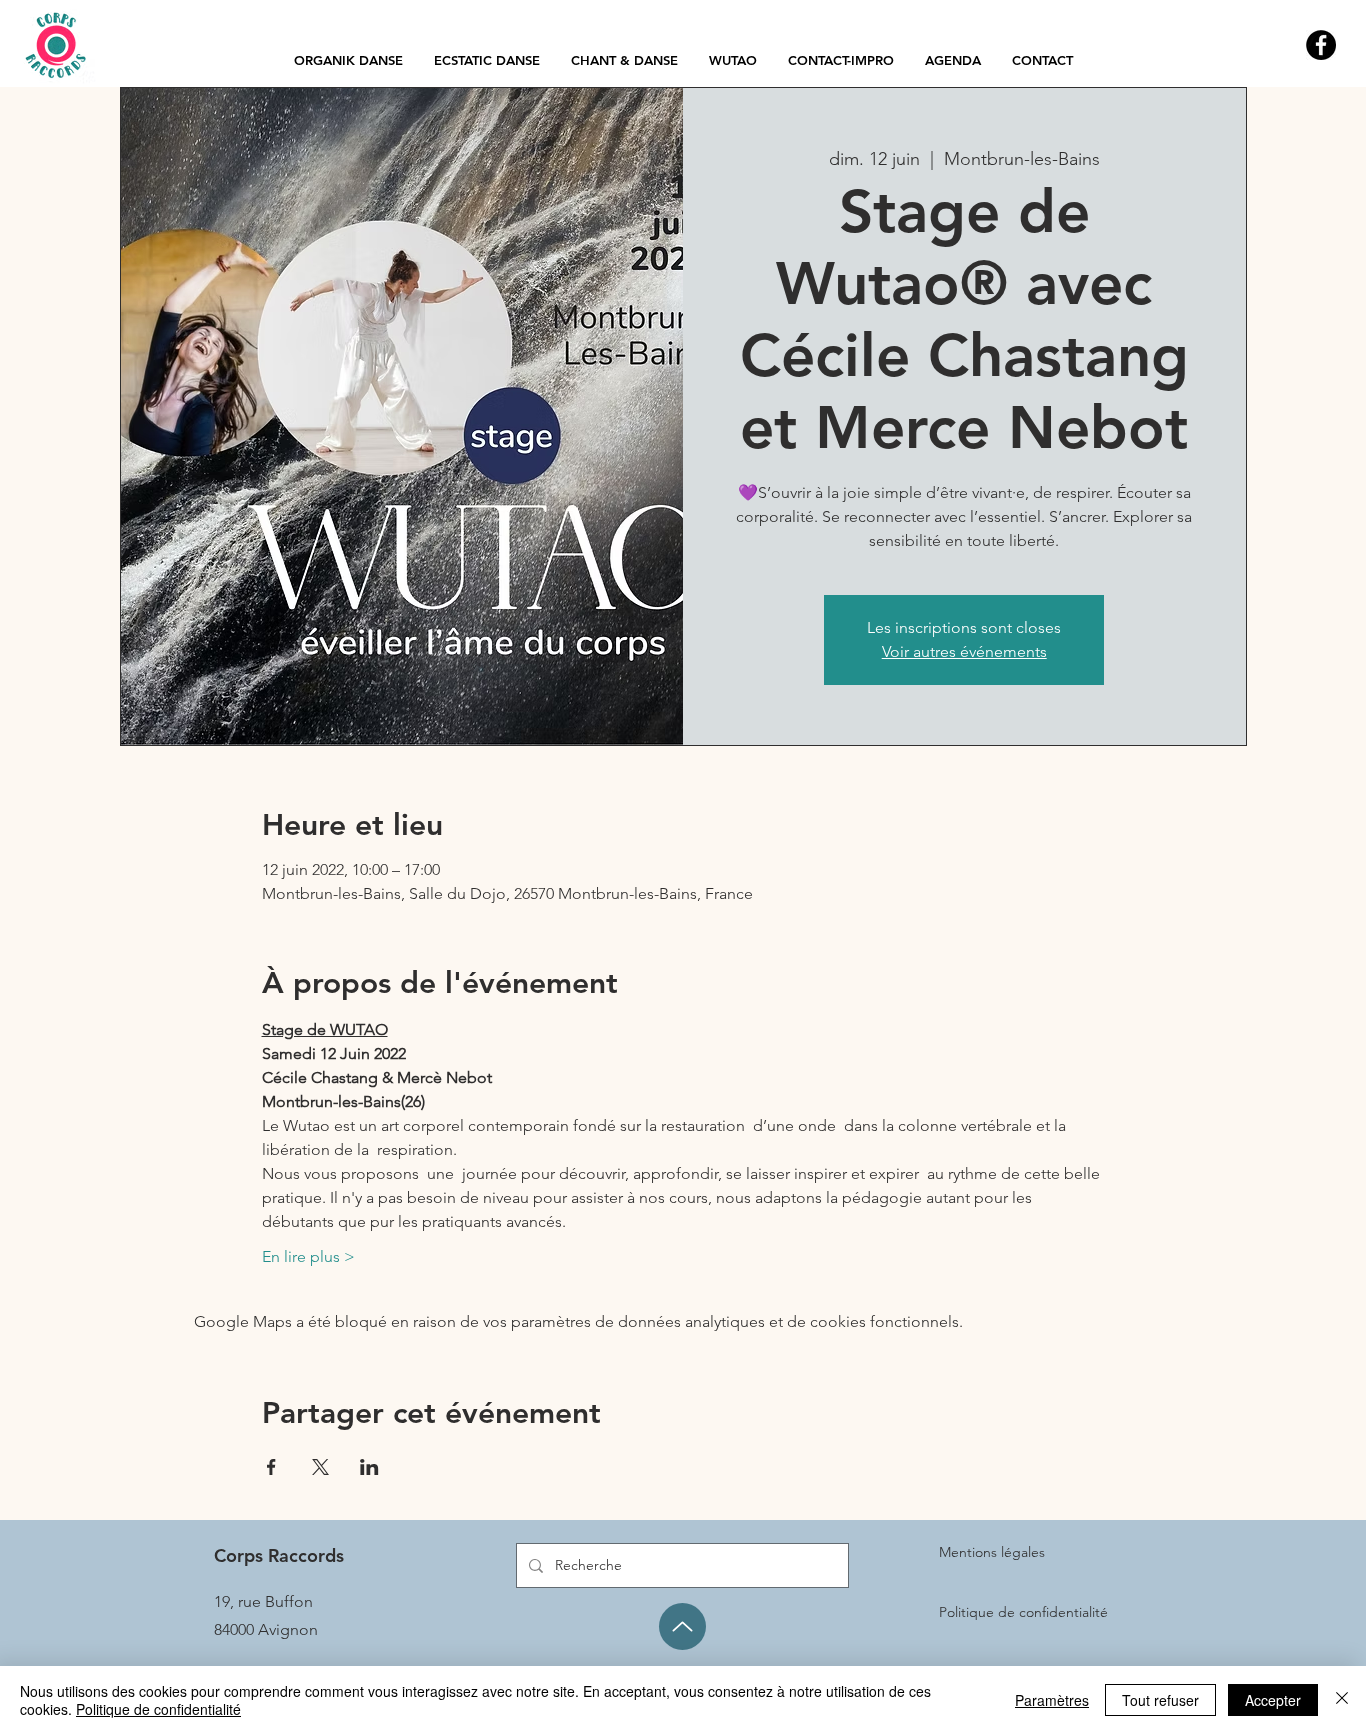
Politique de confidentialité (158, 1709)
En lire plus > (308, 1256)
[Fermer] (1342, 1700)
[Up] (682, 1626)
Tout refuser (1160, 1700)
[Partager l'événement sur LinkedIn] (369, 1467)
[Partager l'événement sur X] (320, 1467)
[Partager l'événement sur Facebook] (271, 1467)
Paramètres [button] (1052, 1700)
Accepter (1273, 1700)
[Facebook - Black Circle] (1321, 45)
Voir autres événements (964, 651)
